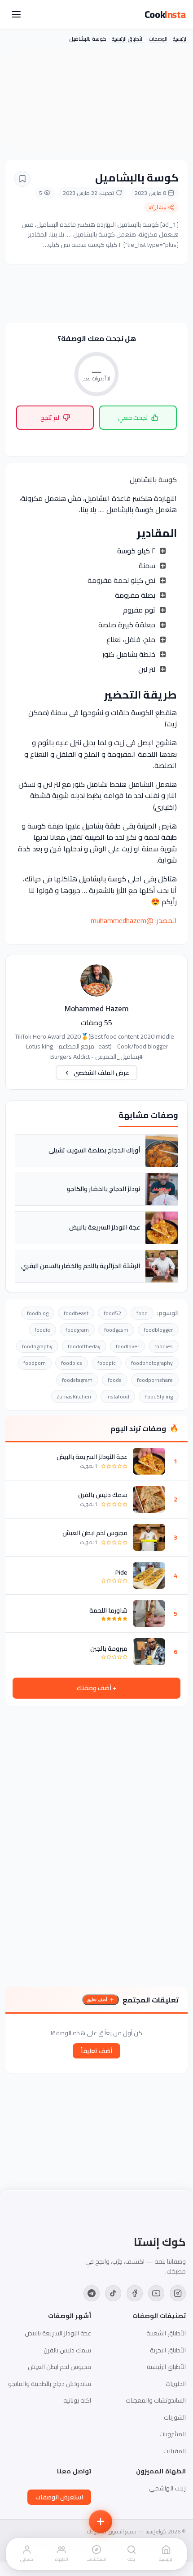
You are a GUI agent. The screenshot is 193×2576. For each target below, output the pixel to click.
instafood (118, 1396)
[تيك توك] (113, 2293)
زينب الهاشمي (167, 2488)
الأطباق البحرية (168, 2350)
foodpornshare (155, 1380)
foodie (42, 1330)
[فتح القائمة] (16, 14)
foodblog (38, 1313)
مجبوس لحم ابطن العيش (95, 1533)
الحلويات (176, 2384)
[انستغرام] (178, 2293)
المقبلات (175, 2451)
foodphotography (152, 1363)
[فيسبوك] (135, 2293)
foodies (164, 1346)
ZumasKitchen (74, 1396)
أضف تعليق (97, 2000)
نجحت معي (133, 418)
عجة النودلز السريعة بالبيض (92, 1457)
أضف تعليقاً (96, 2051)
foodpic (107, 1363)
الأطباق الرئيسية (128, 39)
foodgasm (116, 1330)
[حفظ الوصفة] (22, 179)
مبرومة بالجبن (109, 1648)
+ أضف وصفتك (96, 1688)
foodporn (35, 1363)
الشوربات (175, 2417)
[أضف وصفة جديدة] (101, 2521)
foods (115, 1380)
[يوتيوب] (156, 2293)
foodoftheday (84, 1346)
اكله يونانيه (77, 2400)
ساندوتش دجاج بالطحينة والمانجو (50, 2384)
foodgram (77, 1330)
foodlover (127, 1346)
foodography (37, 1346)
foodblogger (158, 1330)
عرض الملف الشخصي (101, 1073)
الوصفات (158, 39)
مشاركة (157, 207)
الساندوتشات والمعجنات (156, 2400)
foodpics (72, 1363)
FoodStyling (159, 1396)
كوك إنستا (160, 2242)
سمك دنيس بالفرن (103, 1495)
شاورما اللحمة (108, 1610)
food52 (112, 1313)
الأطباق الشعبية (166, 2333)
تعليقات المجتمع (151, 2000)
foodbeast (76, 1313)
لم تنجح (50, 418)
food (142, 1313)
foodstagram (77, 1380)
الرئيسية (180, 39)
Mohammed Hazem (96, 1009)
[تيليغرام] (92, 2293)
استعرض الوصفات (59, 2497)
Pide (121, 1572)
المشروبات (173, 2434)
